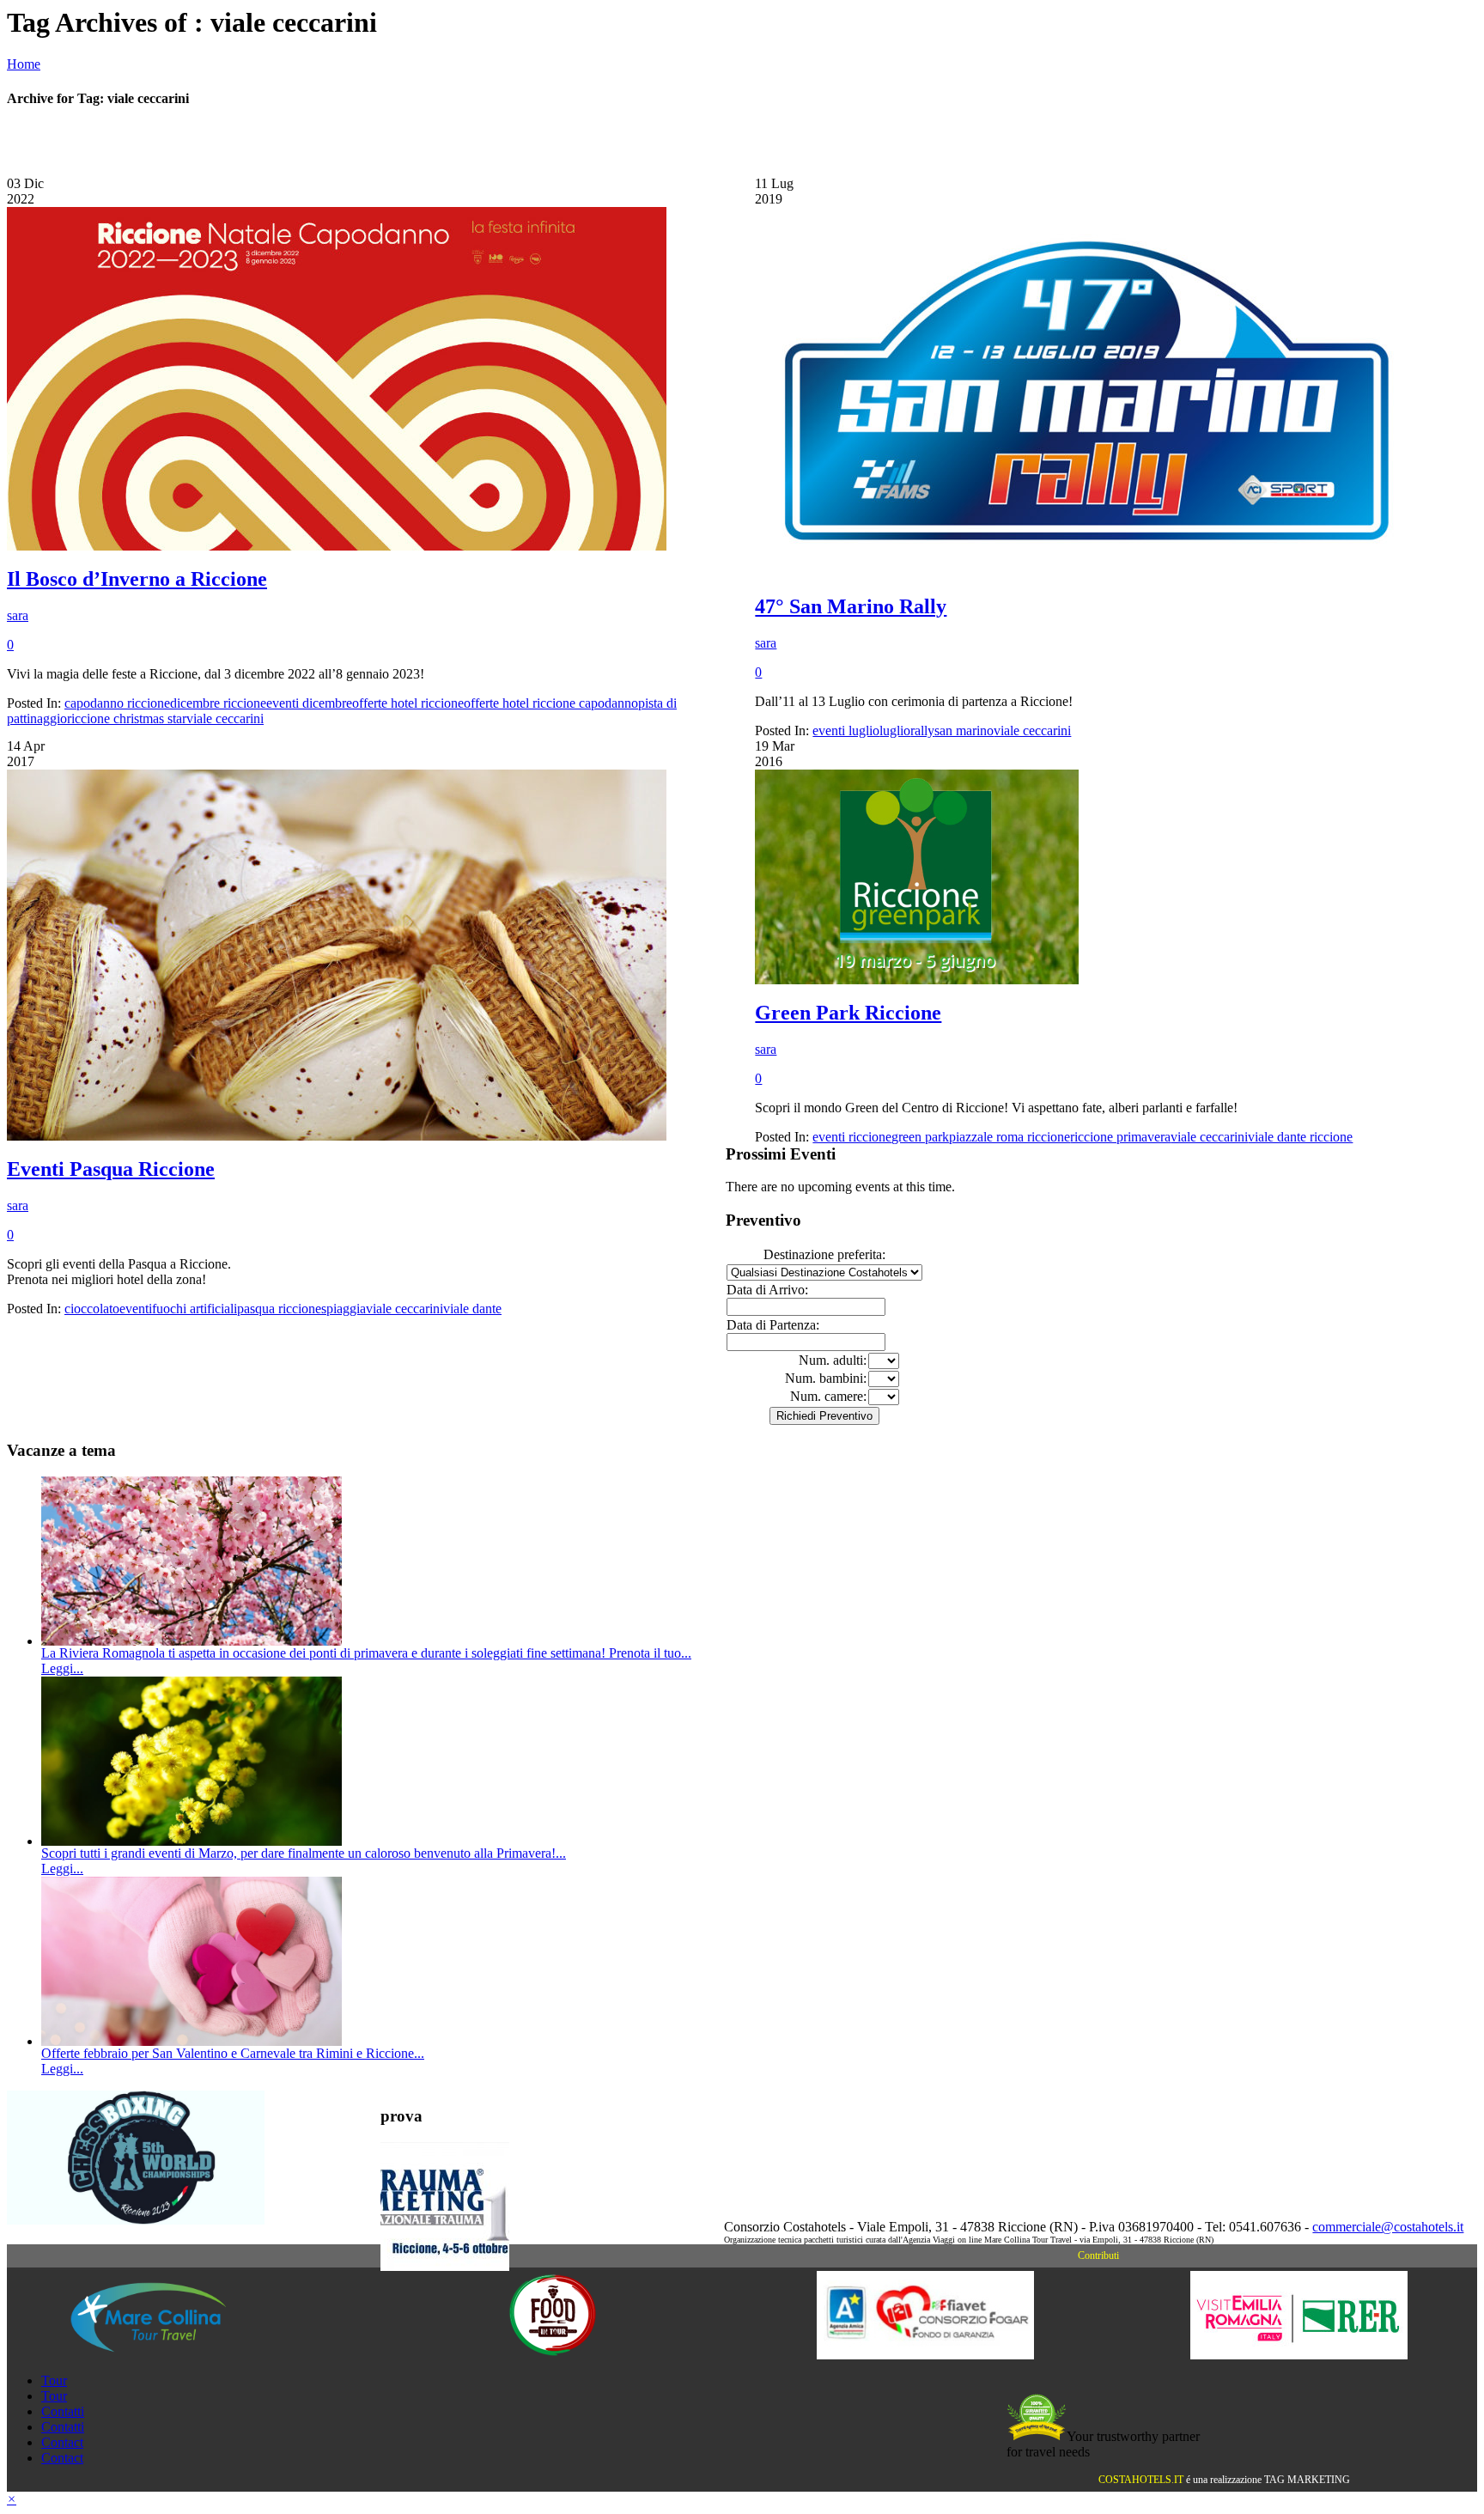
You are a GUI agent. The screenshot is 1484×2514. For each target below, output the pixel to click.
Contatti (63, 2411)
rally (922, 730)
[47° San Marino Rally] (1085, 573)
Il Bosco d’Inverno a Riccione (137, 579)
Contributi (1098, 2255)
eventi (136, 1309)
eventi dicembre (309, 703)
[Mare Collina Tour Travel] (179, 2355)
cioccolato (92, 1309)
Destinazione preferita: (824, 1254)
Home (24, 64)
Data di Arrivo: (767, 1290)
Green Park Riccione (848, 1013)
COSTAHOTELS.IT (1141, 2480)
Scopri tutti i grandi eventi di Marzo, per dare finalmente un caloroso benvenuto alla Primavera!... (304, 1853)
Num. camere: (828, 1396)
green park (920, 1137)
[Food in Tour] (553, 2355)
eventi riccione (852, 1137)
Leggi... (62, 1668)
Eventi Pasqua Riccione (111, 1169)
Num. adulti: (833, 1360)
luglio (895, 730)
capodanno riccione (117, 703)
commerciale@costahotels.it (1388, 2227)
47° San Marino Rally (851, 606)
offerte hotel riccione (408, 703)
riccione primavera (1120, 1137)
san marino (964, 730)
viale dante (472, 1309)
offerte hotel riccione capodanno (551, 703)
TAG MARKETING (1307, 2480)
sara (18, 615)
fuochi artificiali (195, 1309)
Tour (54, 2380)
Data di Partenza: (773, 1325)
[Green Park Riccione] (917, 980)
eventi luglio (846, 730)
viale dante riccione (1300, 1137)
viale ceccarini (225, 718)
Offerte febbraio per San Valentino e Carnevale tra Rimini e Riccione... (233, 2053)
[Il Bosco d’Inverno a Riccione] (337, 546)
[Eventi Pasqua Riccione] (337, 1136)
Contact (62, 2442)
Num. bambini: (826, 1378)
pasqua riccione (279, 1309)
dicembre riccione (218, 703)
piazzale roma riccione (1010, 1137)
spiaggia (344, 1309)
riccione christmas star (127, 718)
